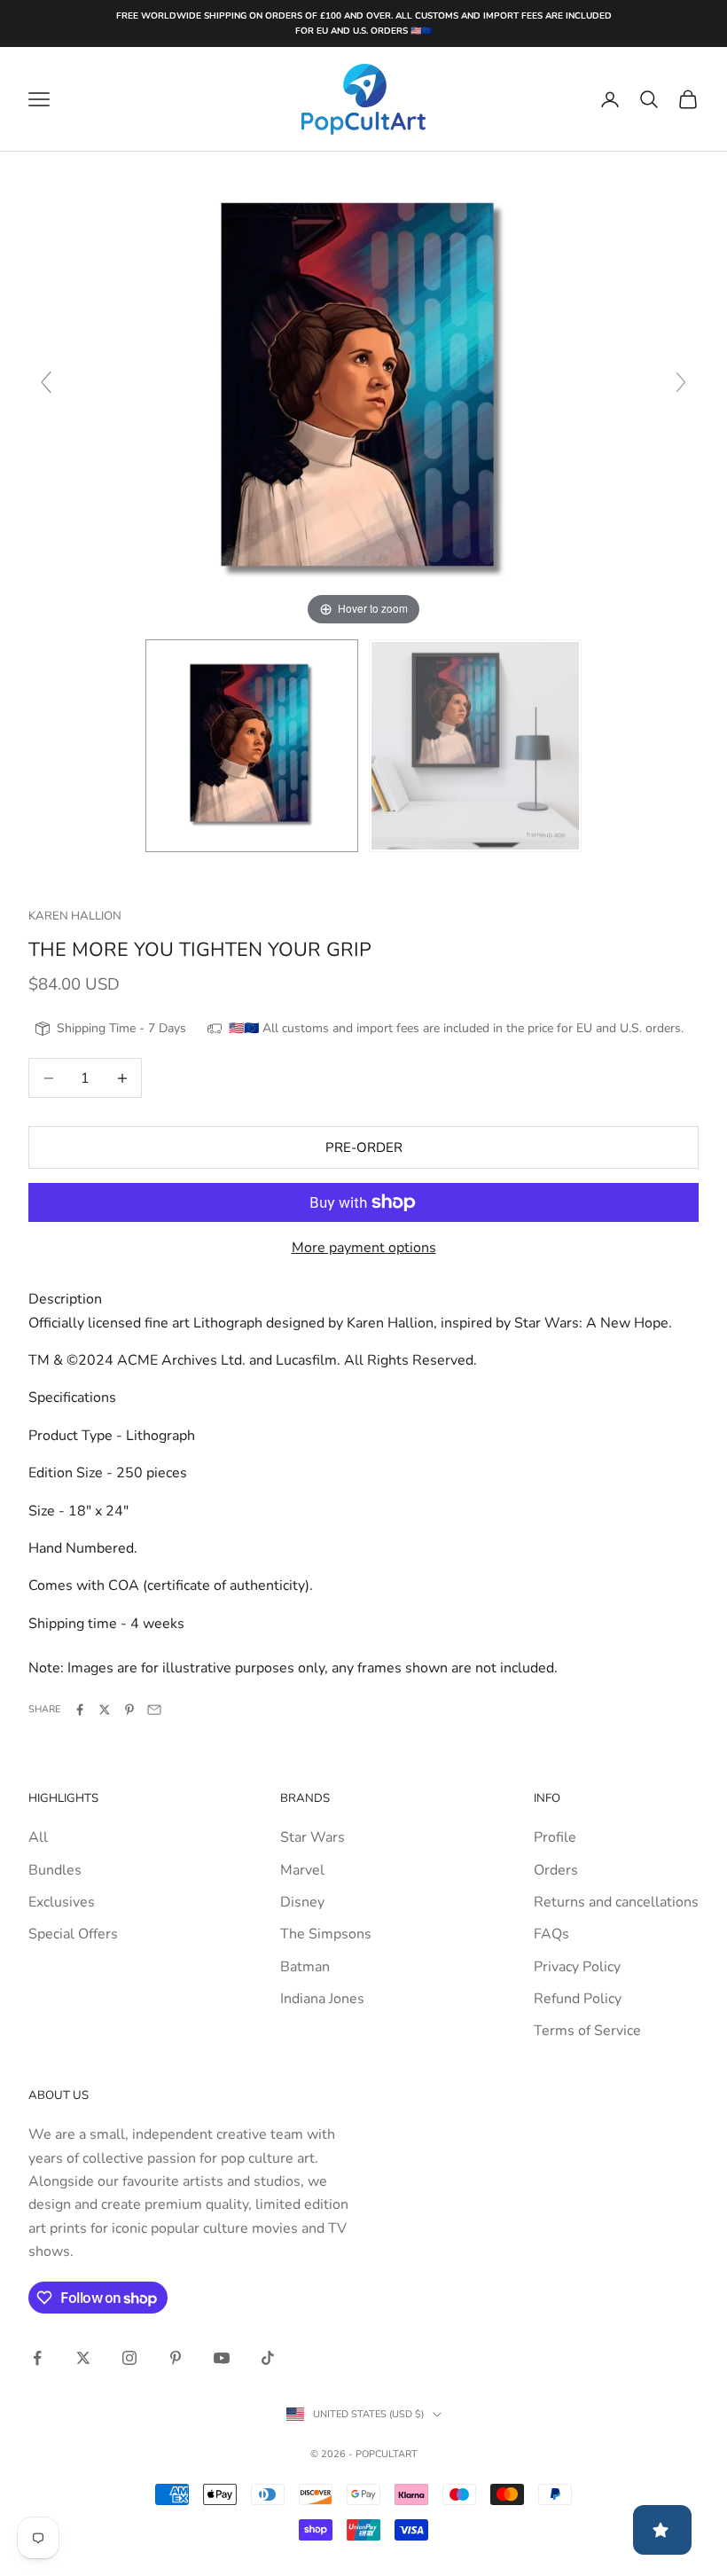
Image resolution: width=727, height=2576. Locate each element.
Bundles (55, 1870)
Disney (302, 1902)
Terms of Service (587, 2031)
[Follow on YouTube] (222, 2358)
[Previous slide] (46, 382)
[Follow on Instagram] (129, 2358)
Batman (305, 1967)
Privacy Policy (577, 1967)
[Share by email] (154, 1710)
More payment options (364, 1248)
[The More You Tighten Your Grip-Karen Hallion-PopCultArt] (252, 746)
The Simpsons (326, 1934)
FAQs (551, 1934)
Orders (556, 1870)
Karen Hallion (75, 916)
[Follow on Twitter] (83, 2358)
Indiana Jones (322, 1999)
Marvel (302, 1870)
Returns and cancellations (616, 1902)
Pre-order (364, 1147)
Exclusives (62, 1902)
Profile (555, 1837)
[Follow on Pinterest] (176, 2358)
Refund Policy (578, 1999)
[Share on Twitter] (105, 1710)
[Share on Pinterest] (129, 1710)
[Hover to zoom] (363, 390)
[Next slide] (681, 382)
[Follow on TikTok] (268, 2358)
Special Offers (73, 1934)
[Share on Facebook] (80, 1710)
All (38, 1837)
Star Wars (313, 1837)
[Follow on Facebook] (37, 2358)
